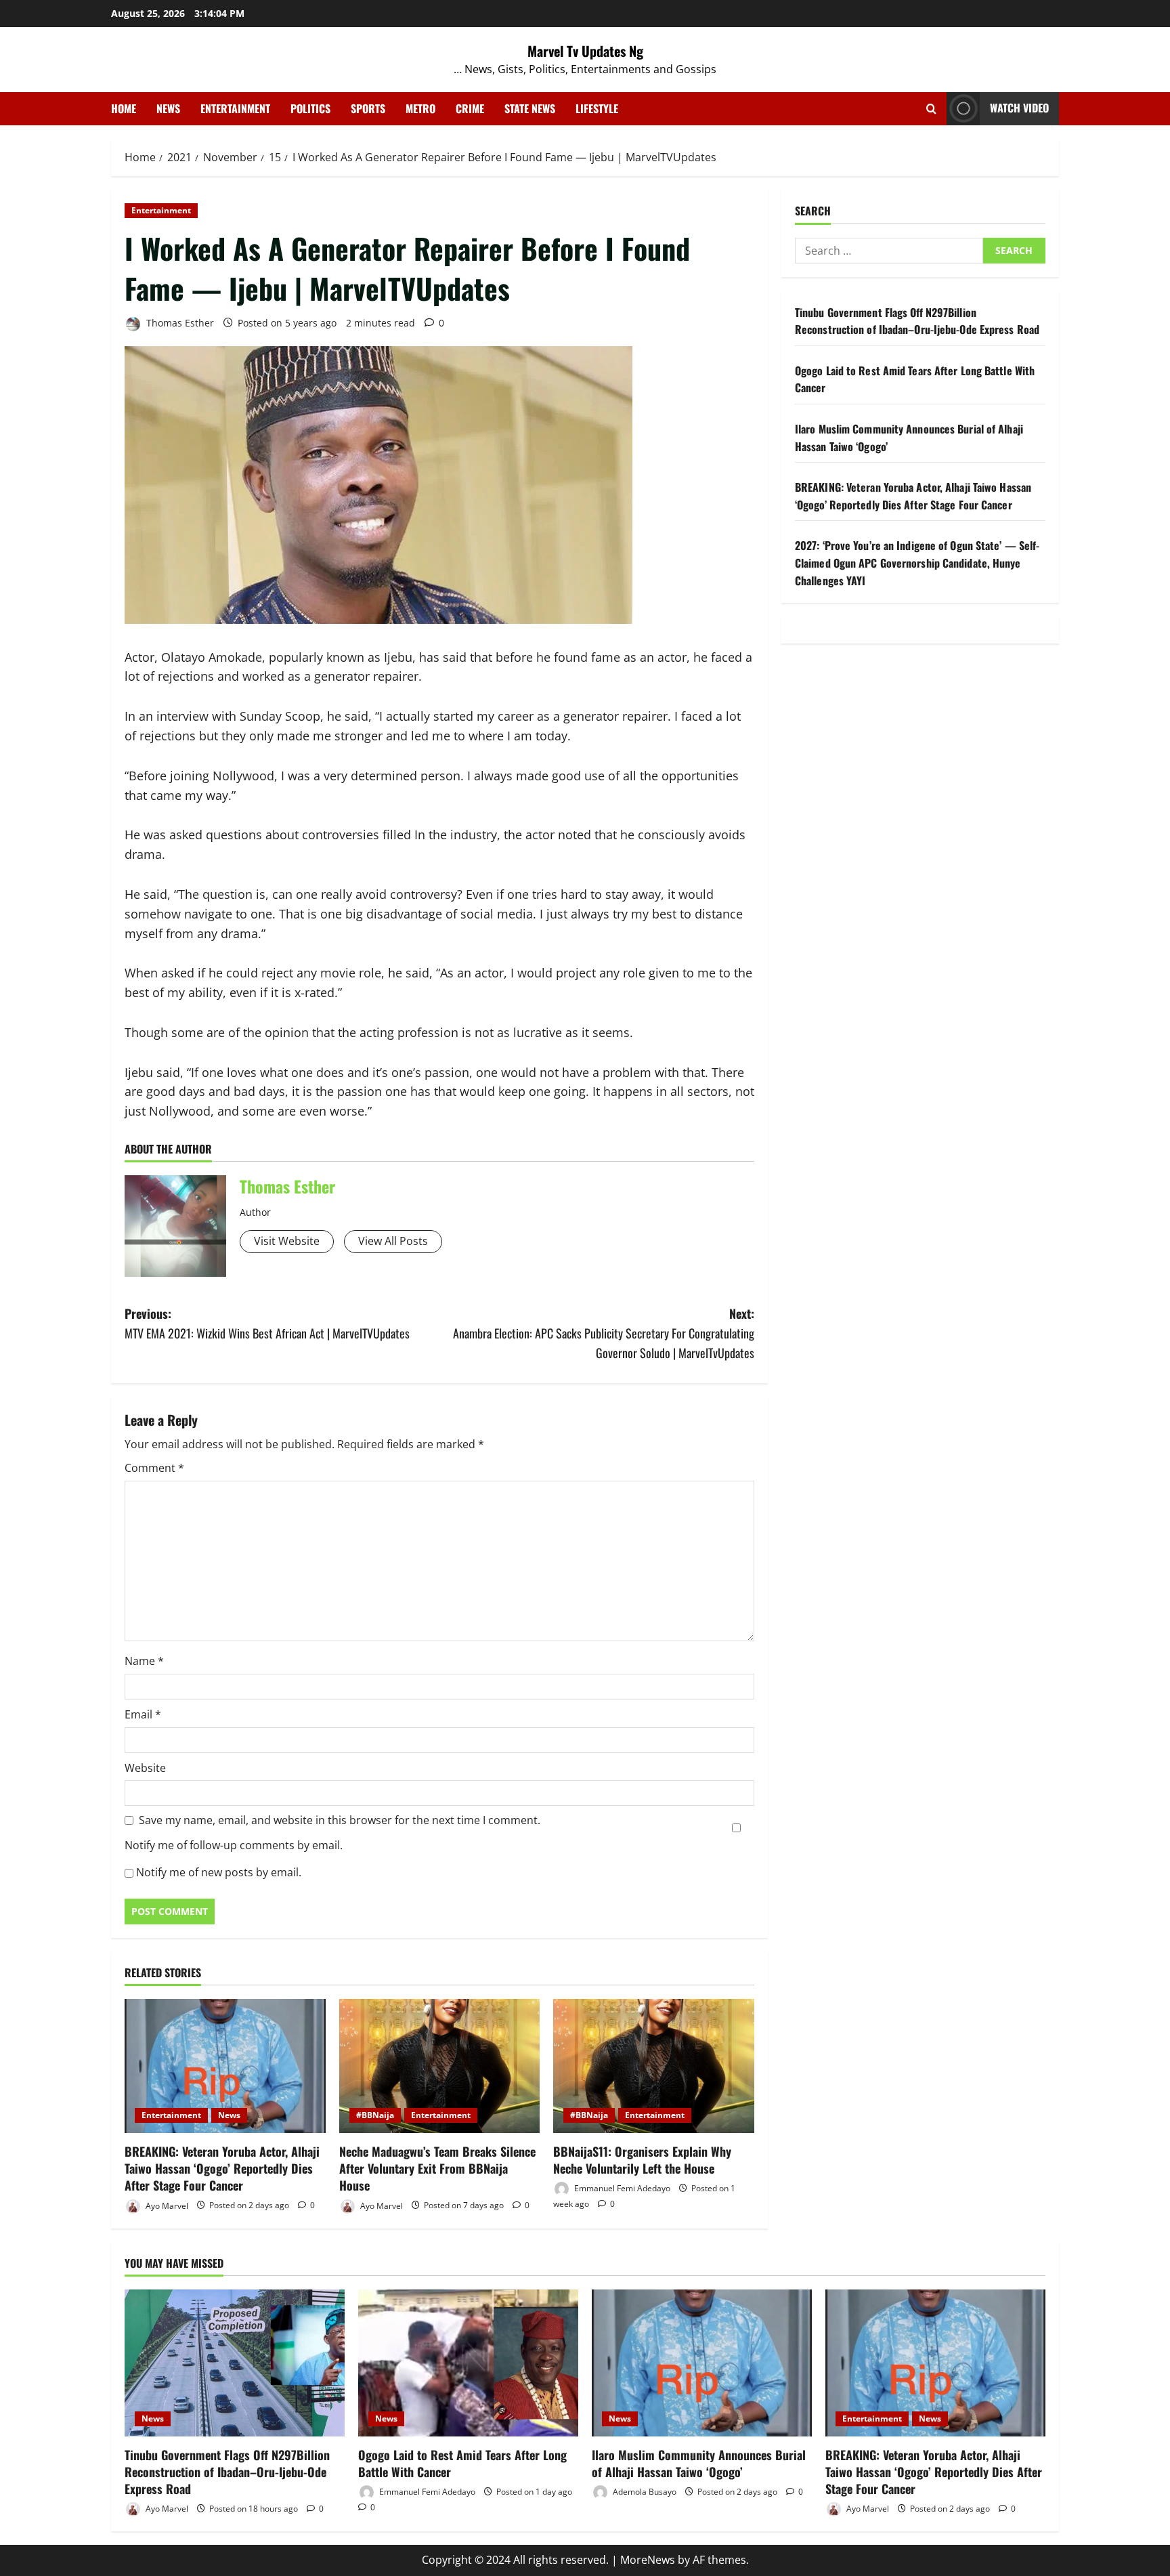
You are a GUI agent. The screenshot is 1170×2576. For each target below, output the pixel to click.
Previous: (267, 1323)
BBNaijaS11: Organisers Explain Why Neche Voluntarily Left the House (642, 2160)
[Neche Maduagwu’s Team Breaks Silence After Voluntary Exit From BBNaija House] (440, 2066)
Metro (420, 108)
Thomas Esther (179, 323)
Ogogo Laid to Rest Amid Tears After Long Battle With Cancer (462, 2463)
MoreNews (648, 2560)
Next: (604, 1333)
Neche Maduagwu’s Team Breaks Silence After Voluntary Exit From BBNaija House (437, 2168)
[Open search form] (931, 109)
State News (530, 108)
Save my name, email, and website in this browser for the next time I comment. (340, 1820)
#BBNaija (375, 2115)
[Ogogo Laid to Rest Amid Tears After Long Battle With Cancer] (468, 2363)
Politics (310, 108)
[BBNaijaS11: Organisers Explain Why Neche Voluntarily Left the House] (654, 2066)
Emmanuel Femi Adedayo (621, 2188)
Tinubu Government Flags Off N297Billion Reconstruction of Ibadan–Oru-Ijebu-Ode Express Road (917, 321)
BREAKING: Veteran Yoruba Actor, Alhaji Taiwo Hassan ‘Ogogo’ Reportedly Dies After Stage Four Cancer (222, 2168)
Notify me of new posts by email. (219, 1872)
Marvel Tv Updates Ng (585, 51)
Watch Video (1019, 108)
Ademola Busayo (644, 2492)
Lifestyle (597, 108)
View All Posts (393, 1241)
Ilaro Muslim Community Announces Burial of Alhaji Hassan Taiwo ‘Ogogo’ (699, 2463)
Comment (154, 1468)
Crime (470, 108)
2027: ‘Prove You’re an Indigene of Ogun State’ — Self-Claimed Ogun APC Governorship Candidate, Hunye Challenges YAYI (917, 563)
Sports (368, 108)
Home (124, 108)
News (168, 108)
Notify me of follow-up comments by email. (234, 1845)
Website (145, 1768)
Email (143, 1714)
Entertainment (235, 108)
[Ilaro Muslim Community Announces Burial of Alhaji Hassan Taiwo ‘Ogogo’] (702, 2363)
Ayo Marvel (166, 2205)
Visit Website (287, 1241)
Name (144, 1661)
